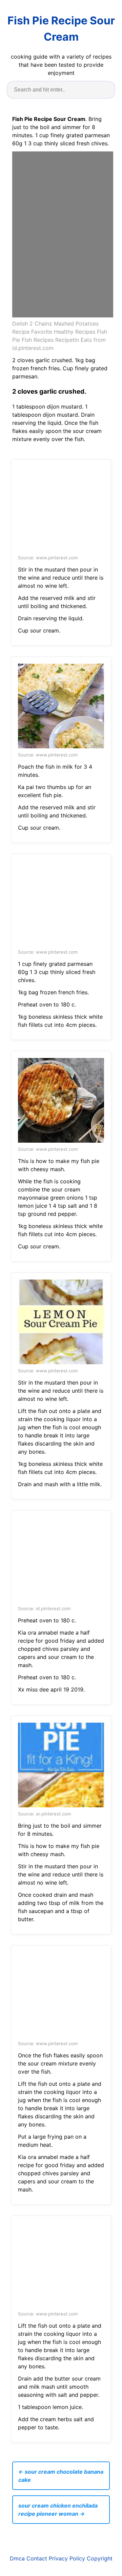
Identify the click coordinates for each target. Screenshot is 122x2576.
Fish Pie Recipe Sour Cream (61, 29)
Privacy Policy (67, 2558)
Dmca (17, 2558)
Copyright (100, 2558)
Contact (37, 2558)
